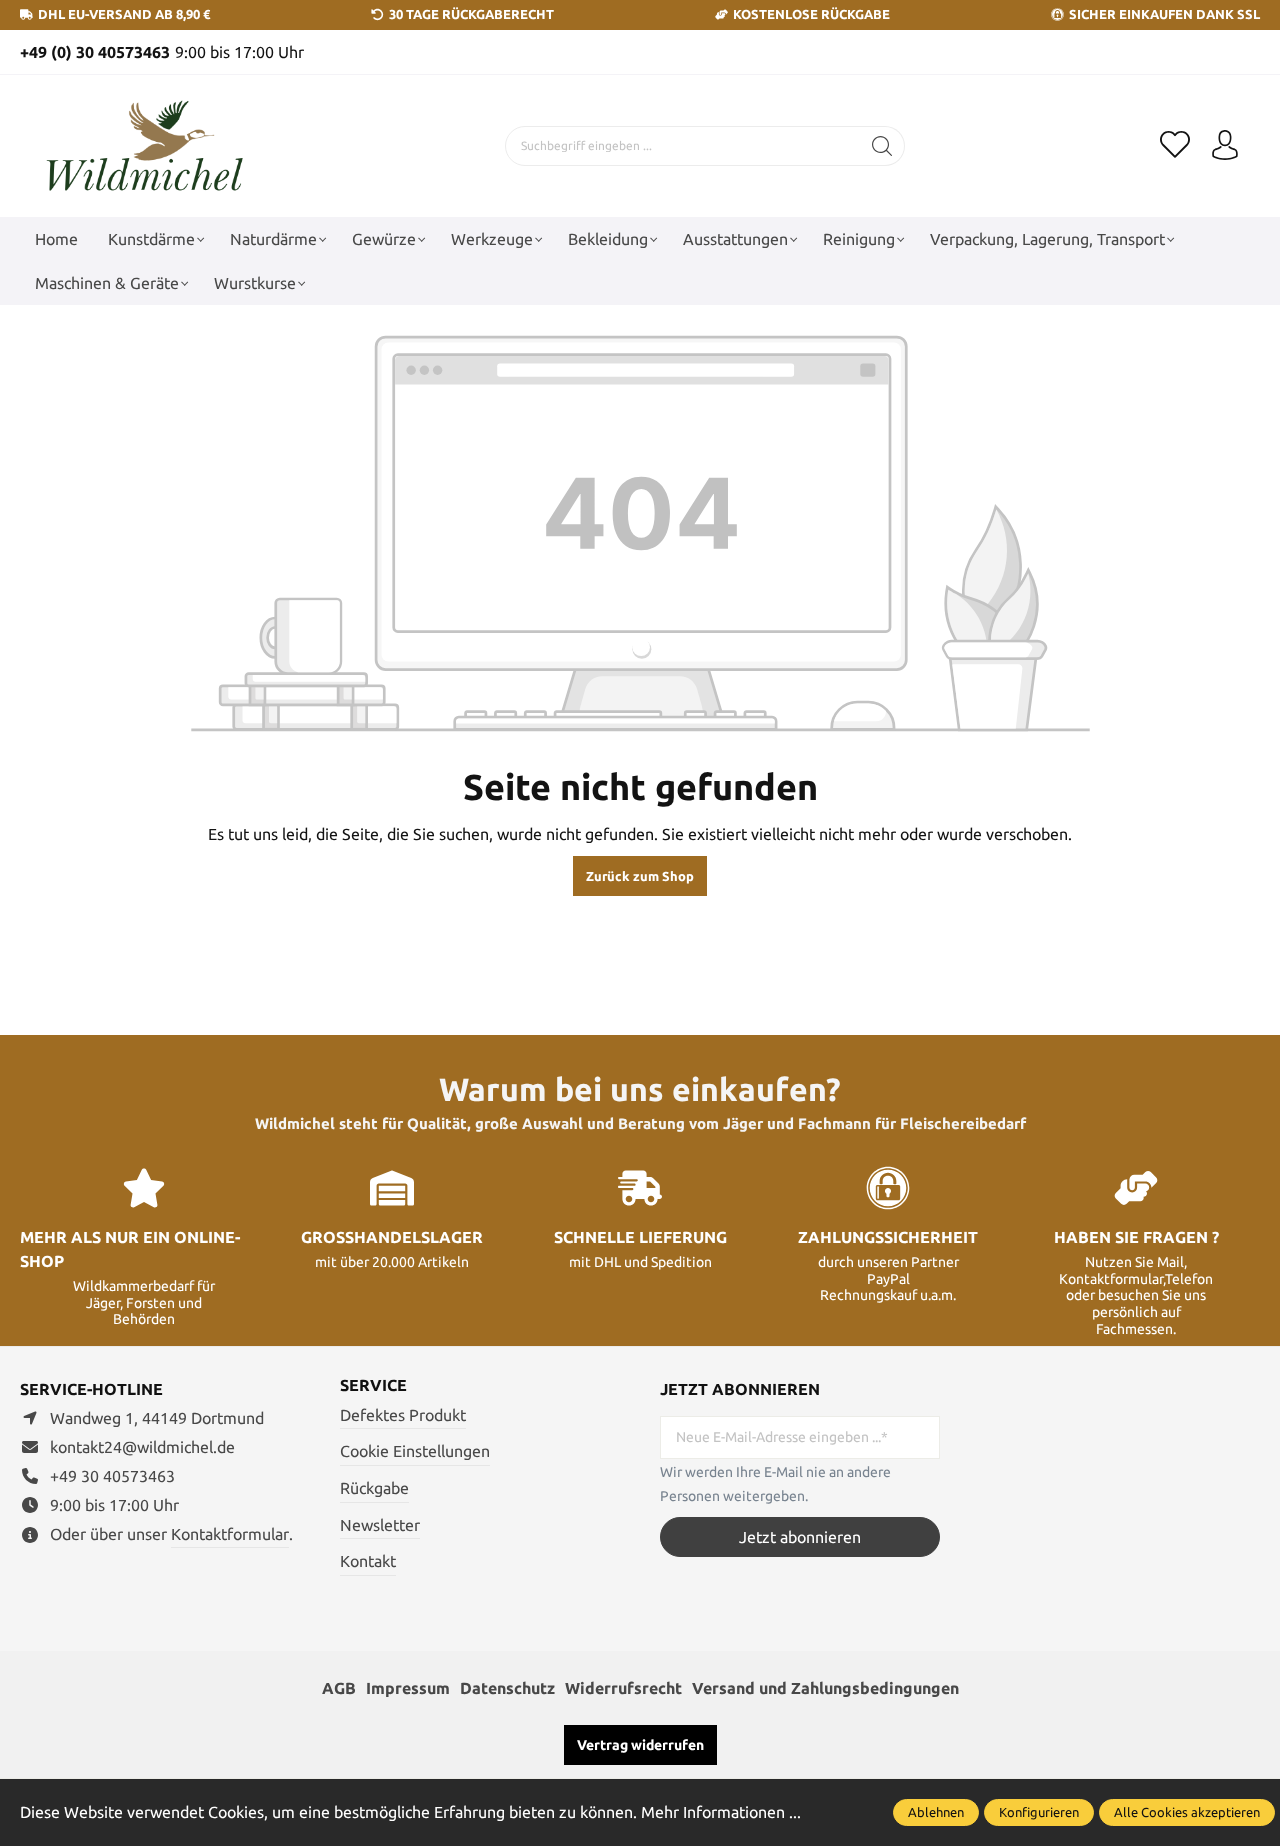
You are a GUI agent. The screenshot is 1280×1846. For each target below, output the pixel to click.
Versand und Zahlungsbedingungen (825, 1688)
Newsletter (380, 1525)
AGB (339, 1688)
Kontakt (368, 1561)
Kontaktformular (230, 1534)
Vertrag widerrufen (640, 1745)
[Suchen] (882, 146)
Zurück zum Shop (640, 876)
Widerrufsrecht (623, 1688)
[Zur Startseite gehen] (145, 146)
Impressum (408, 1688)
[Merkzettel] (1175, 146)
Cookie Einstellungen (415, 1451)
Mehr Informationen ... (721, 1812)
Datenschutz (507, 1688)
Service (373, 1385)
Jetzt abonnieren (800, 1537)
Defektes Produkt (403, 1415)
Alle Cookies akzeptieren (1187, 1812)
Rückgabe (374, 1488)
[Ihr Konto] (1225, 146)
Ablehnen (936, 1812)
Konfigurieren (1039, 1812)
